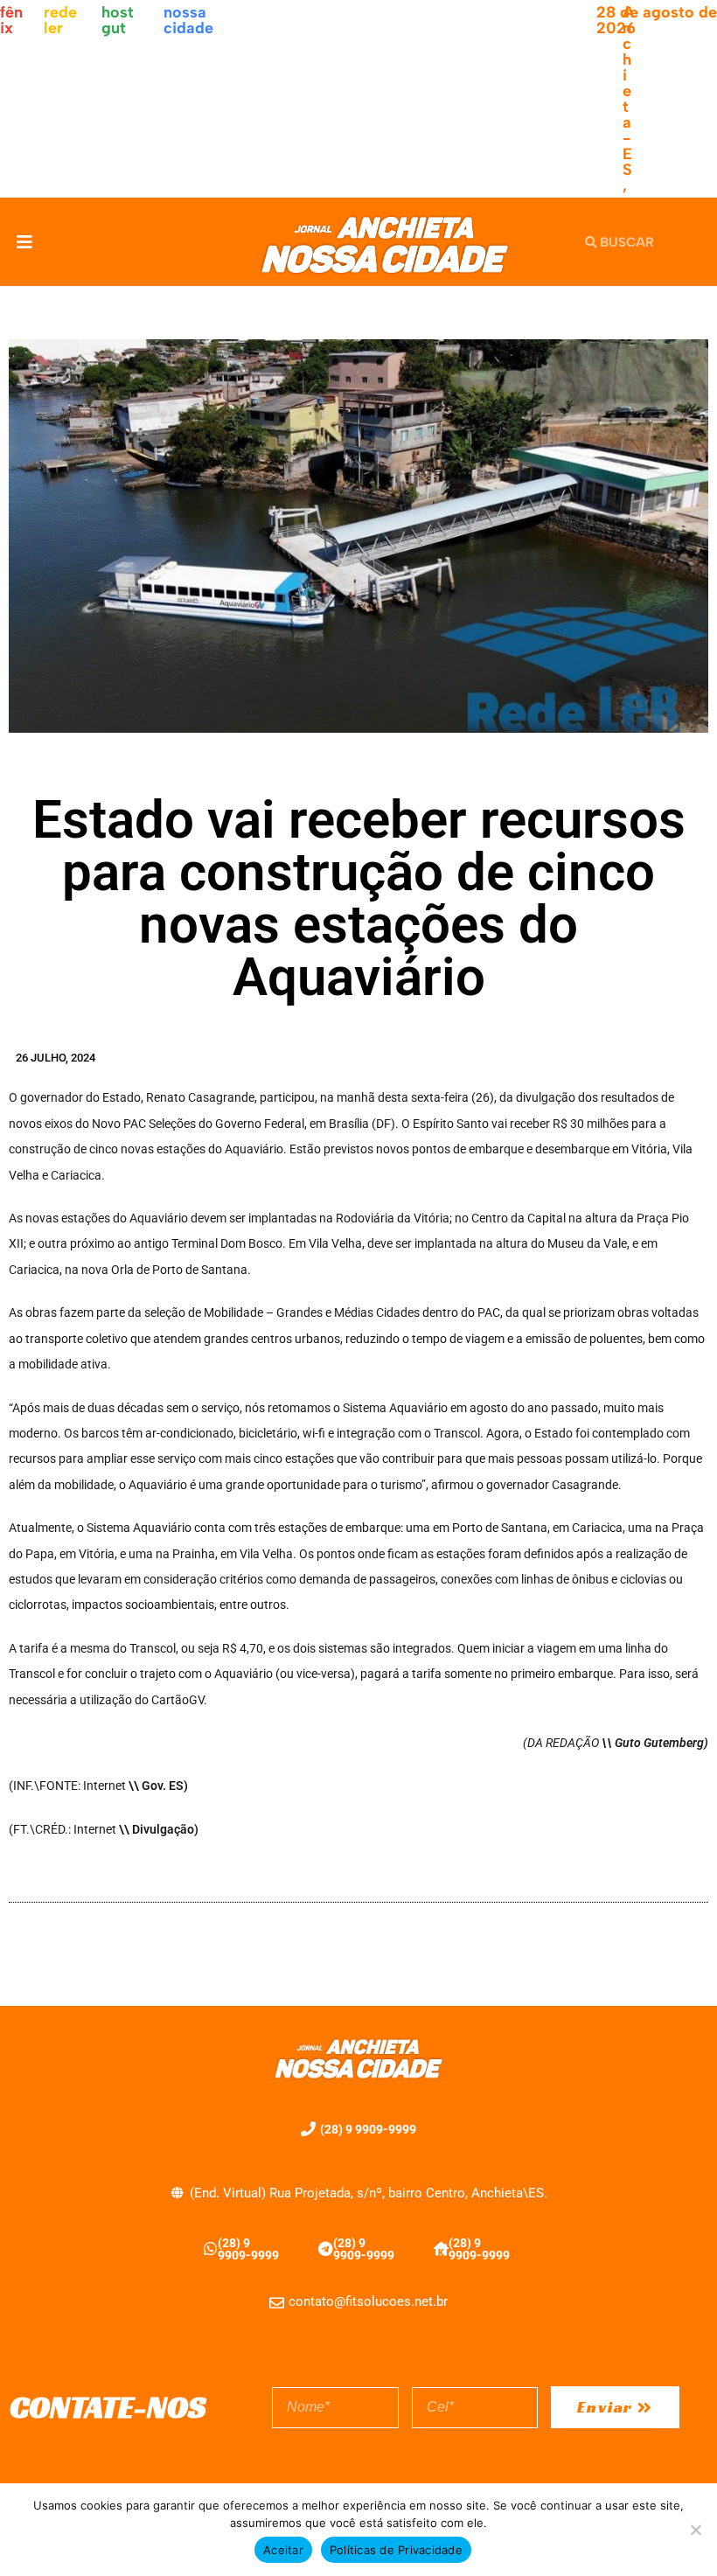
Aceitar (283, 2550)
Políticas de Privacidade (396, 2550)
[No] (695, 2530)
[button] (24, 242)
